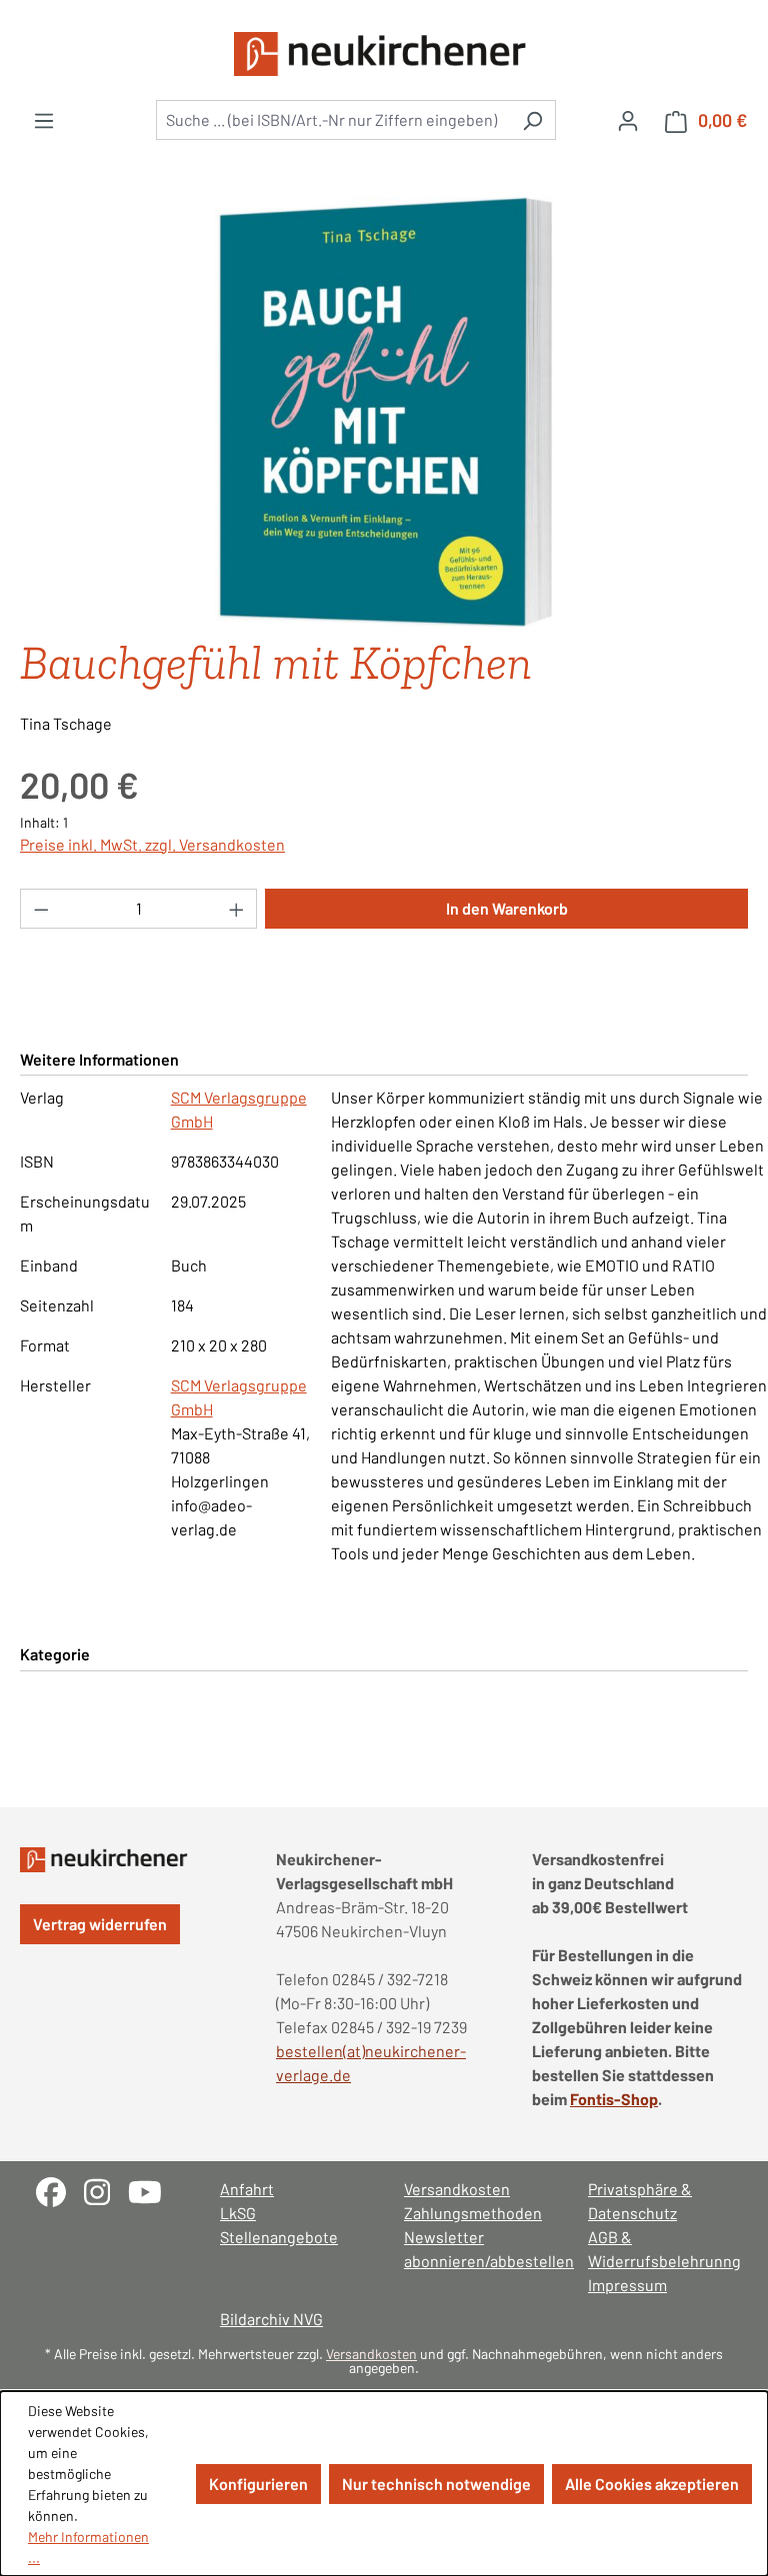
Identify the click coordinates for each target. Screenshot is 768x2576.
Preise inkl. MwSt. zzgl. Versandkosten (152, 844)
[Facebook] (60, 2190)
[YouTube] (152, 2190)
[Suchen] (532, 120)
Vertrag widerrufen (100, 1924)
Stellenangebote (279, 2237)
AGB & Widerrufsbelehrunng (660, 2249)
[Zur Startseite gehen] (384, 54)
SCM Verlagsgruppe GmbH (239, 1109)
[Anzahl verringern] (41, 909)
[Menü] (44, 120)
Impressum (627, 2285)
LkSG (238, 2213)
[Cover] (384, 412)
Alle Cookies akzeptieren (652, 2484)
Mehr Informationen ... (88, 2547)
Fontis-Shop (614, 2099)
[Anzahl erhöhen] (237, 909)
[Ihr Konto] (628, 120)
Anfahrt (247, 2189)
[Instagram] (106, 2190)
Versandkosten (457, 2189)
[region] (384, 412)
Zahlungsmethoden (473, 2213)
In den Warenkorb (507, 908)
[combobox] (333, 120)
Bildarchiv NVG (271, 2319)
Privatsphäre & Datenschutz (640, 2201)
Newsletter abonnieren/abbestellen (476, 2249)
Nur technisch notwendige (436, 2484)
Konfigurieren (258, 2484)
